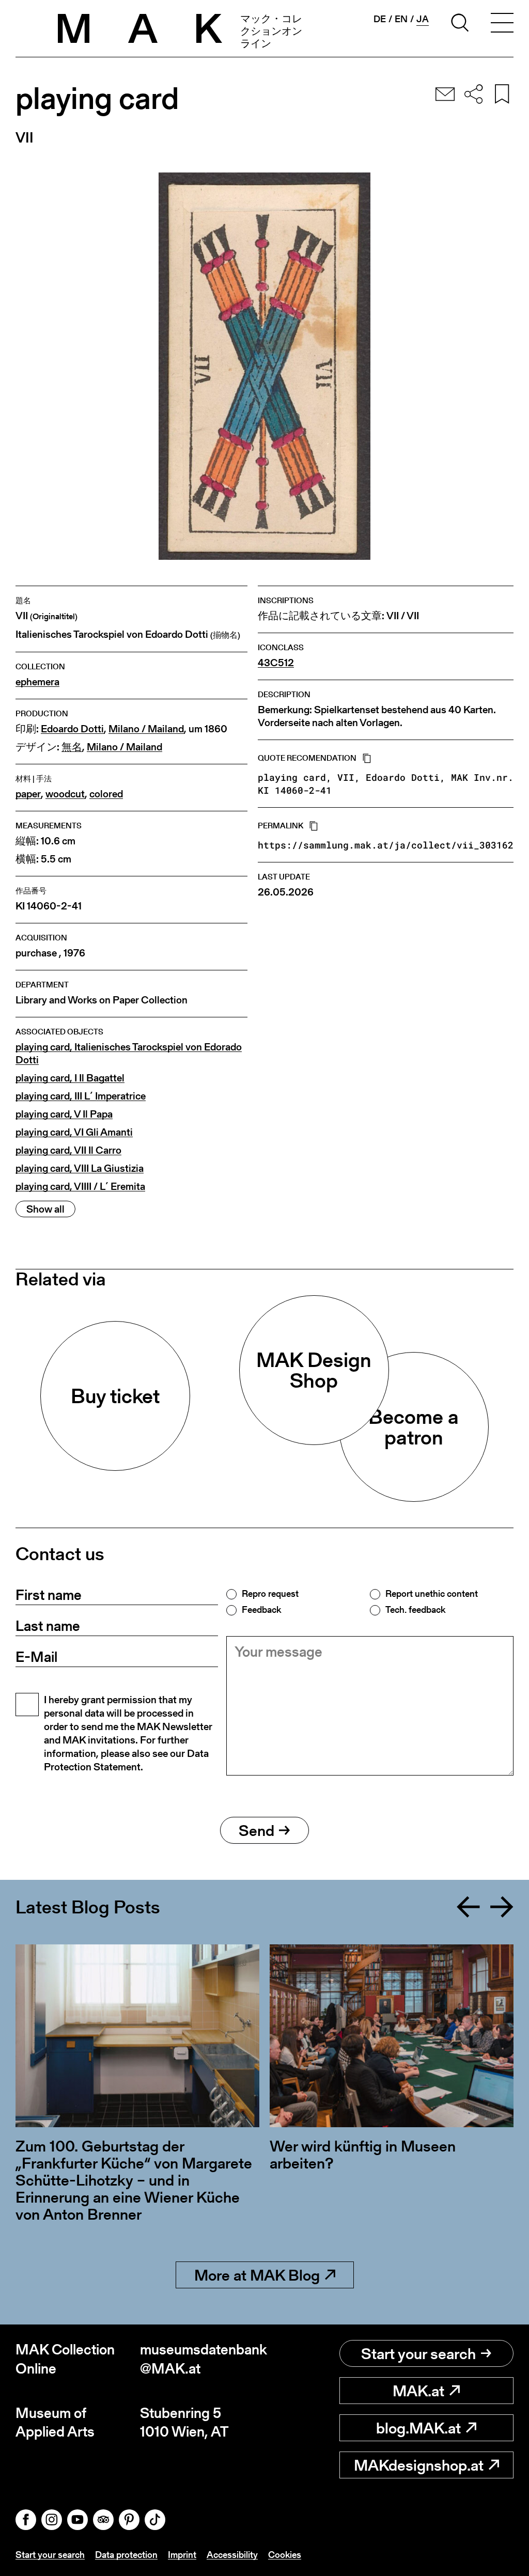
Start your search (418, 2353)
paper (28, 794)
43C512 (276, 663)
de (380, 19)
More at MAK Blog (257, 2275)
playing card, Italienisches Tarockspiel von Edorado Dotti (129, 1054)
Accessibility (232, 2555)
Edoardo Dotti (72, 729)
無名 (72, 747)
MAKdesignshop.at (419, 2465)
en (401, 19)
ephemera (37, 682)
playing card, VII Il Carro (68, 1150)
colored (106, 794)
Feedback (261, 1610)
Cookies (285, 2555)
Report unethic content (432, 1594)
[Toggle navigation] (502, 24)
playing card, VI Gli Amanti (74, 1132)
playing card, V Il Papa (64, 1114)
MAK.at (418, 2391)
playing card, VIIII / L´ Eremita (80, 1187)
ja (423, 19)
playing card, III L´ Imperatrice (81, 1096)
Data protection (126, 2555)
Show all (45, 1209)
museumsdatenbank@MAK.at (202, 2359)
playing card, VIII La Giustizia (80, 1168)
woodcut (65, 794)
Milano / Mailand (146, 729)
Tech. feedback (415, 1610)
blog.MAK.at (418, 2428)
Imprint (182, 2555)
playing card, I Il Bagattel (70, 1078)
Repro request (270, 1594)
